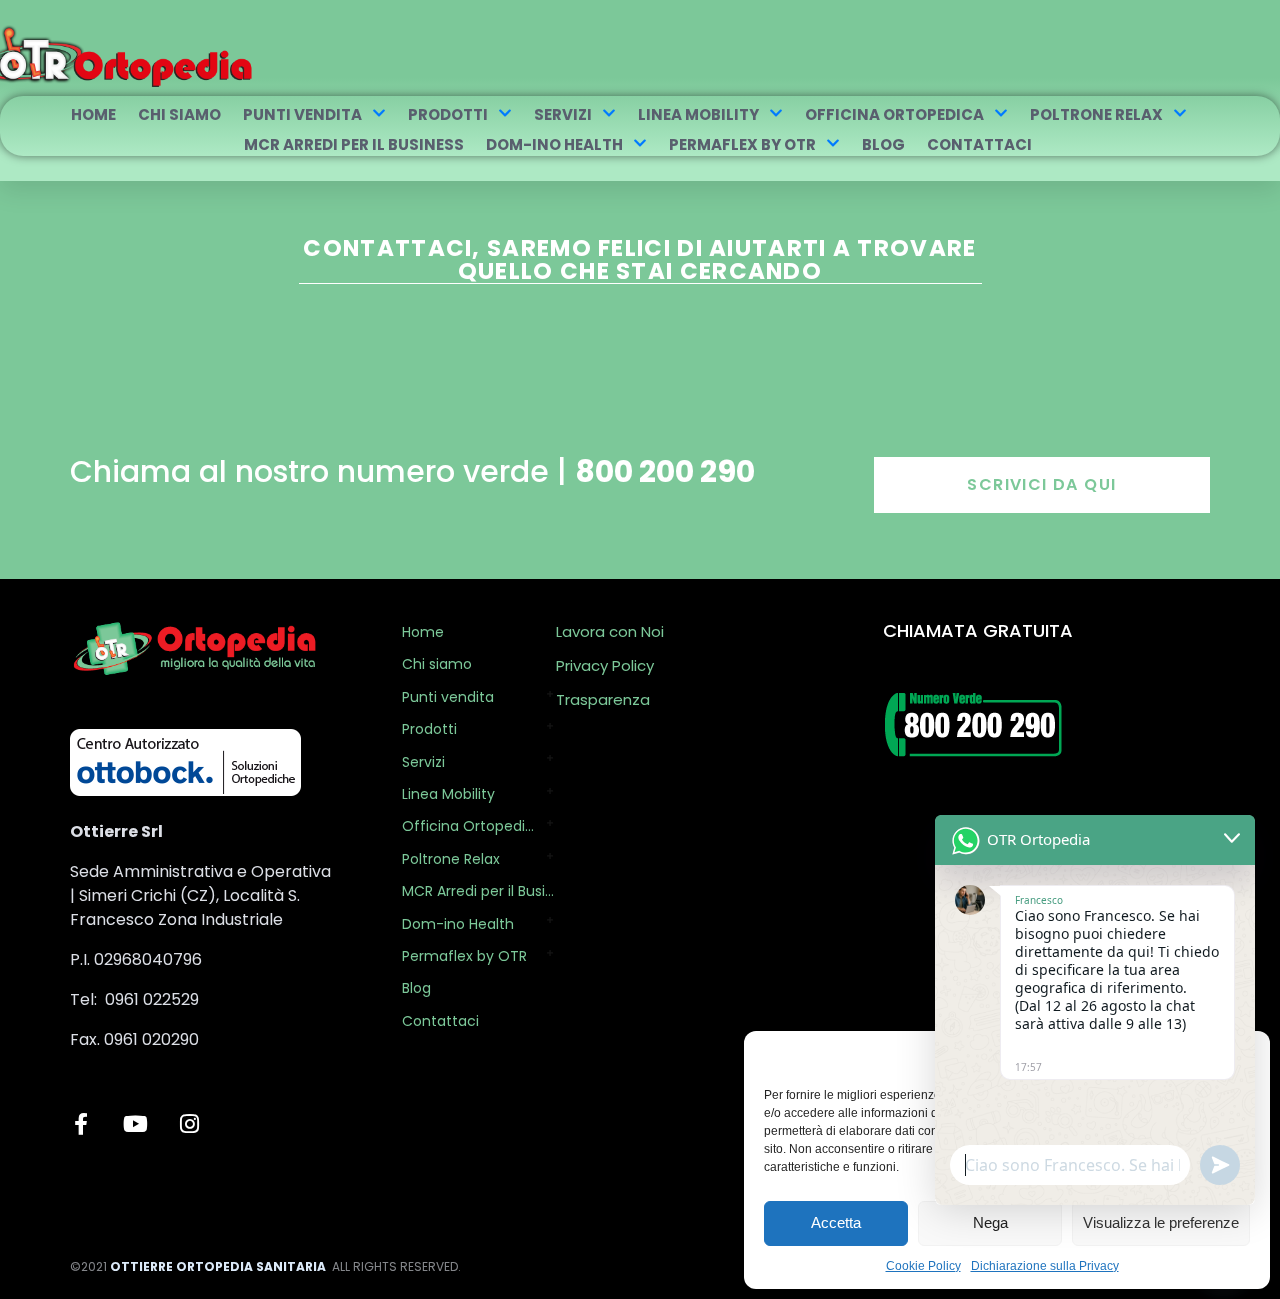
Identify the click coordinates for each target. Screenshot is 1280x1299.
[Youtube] (135, 1124)
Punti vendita (302, 114)
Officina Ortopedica (894, 114)
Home (93, 114)
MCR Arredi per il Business (354, 144)
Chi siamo (179, 114)
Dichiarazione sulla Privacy (1045, 1266)
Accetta (836, 1222)
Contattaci (979, 144)
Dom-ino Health (554, 144)
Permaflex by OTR (742, 144)
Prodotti (448, 114)
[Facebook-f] (81, 1124)
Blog (883, 144)
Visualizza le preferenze (1161, 1222)
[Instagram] (189, 1124)
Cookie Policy (923, 1266)
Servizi (563, 114)
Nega (990, 1222)
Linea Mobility (698, 114)
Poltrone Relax (1096, 114)
